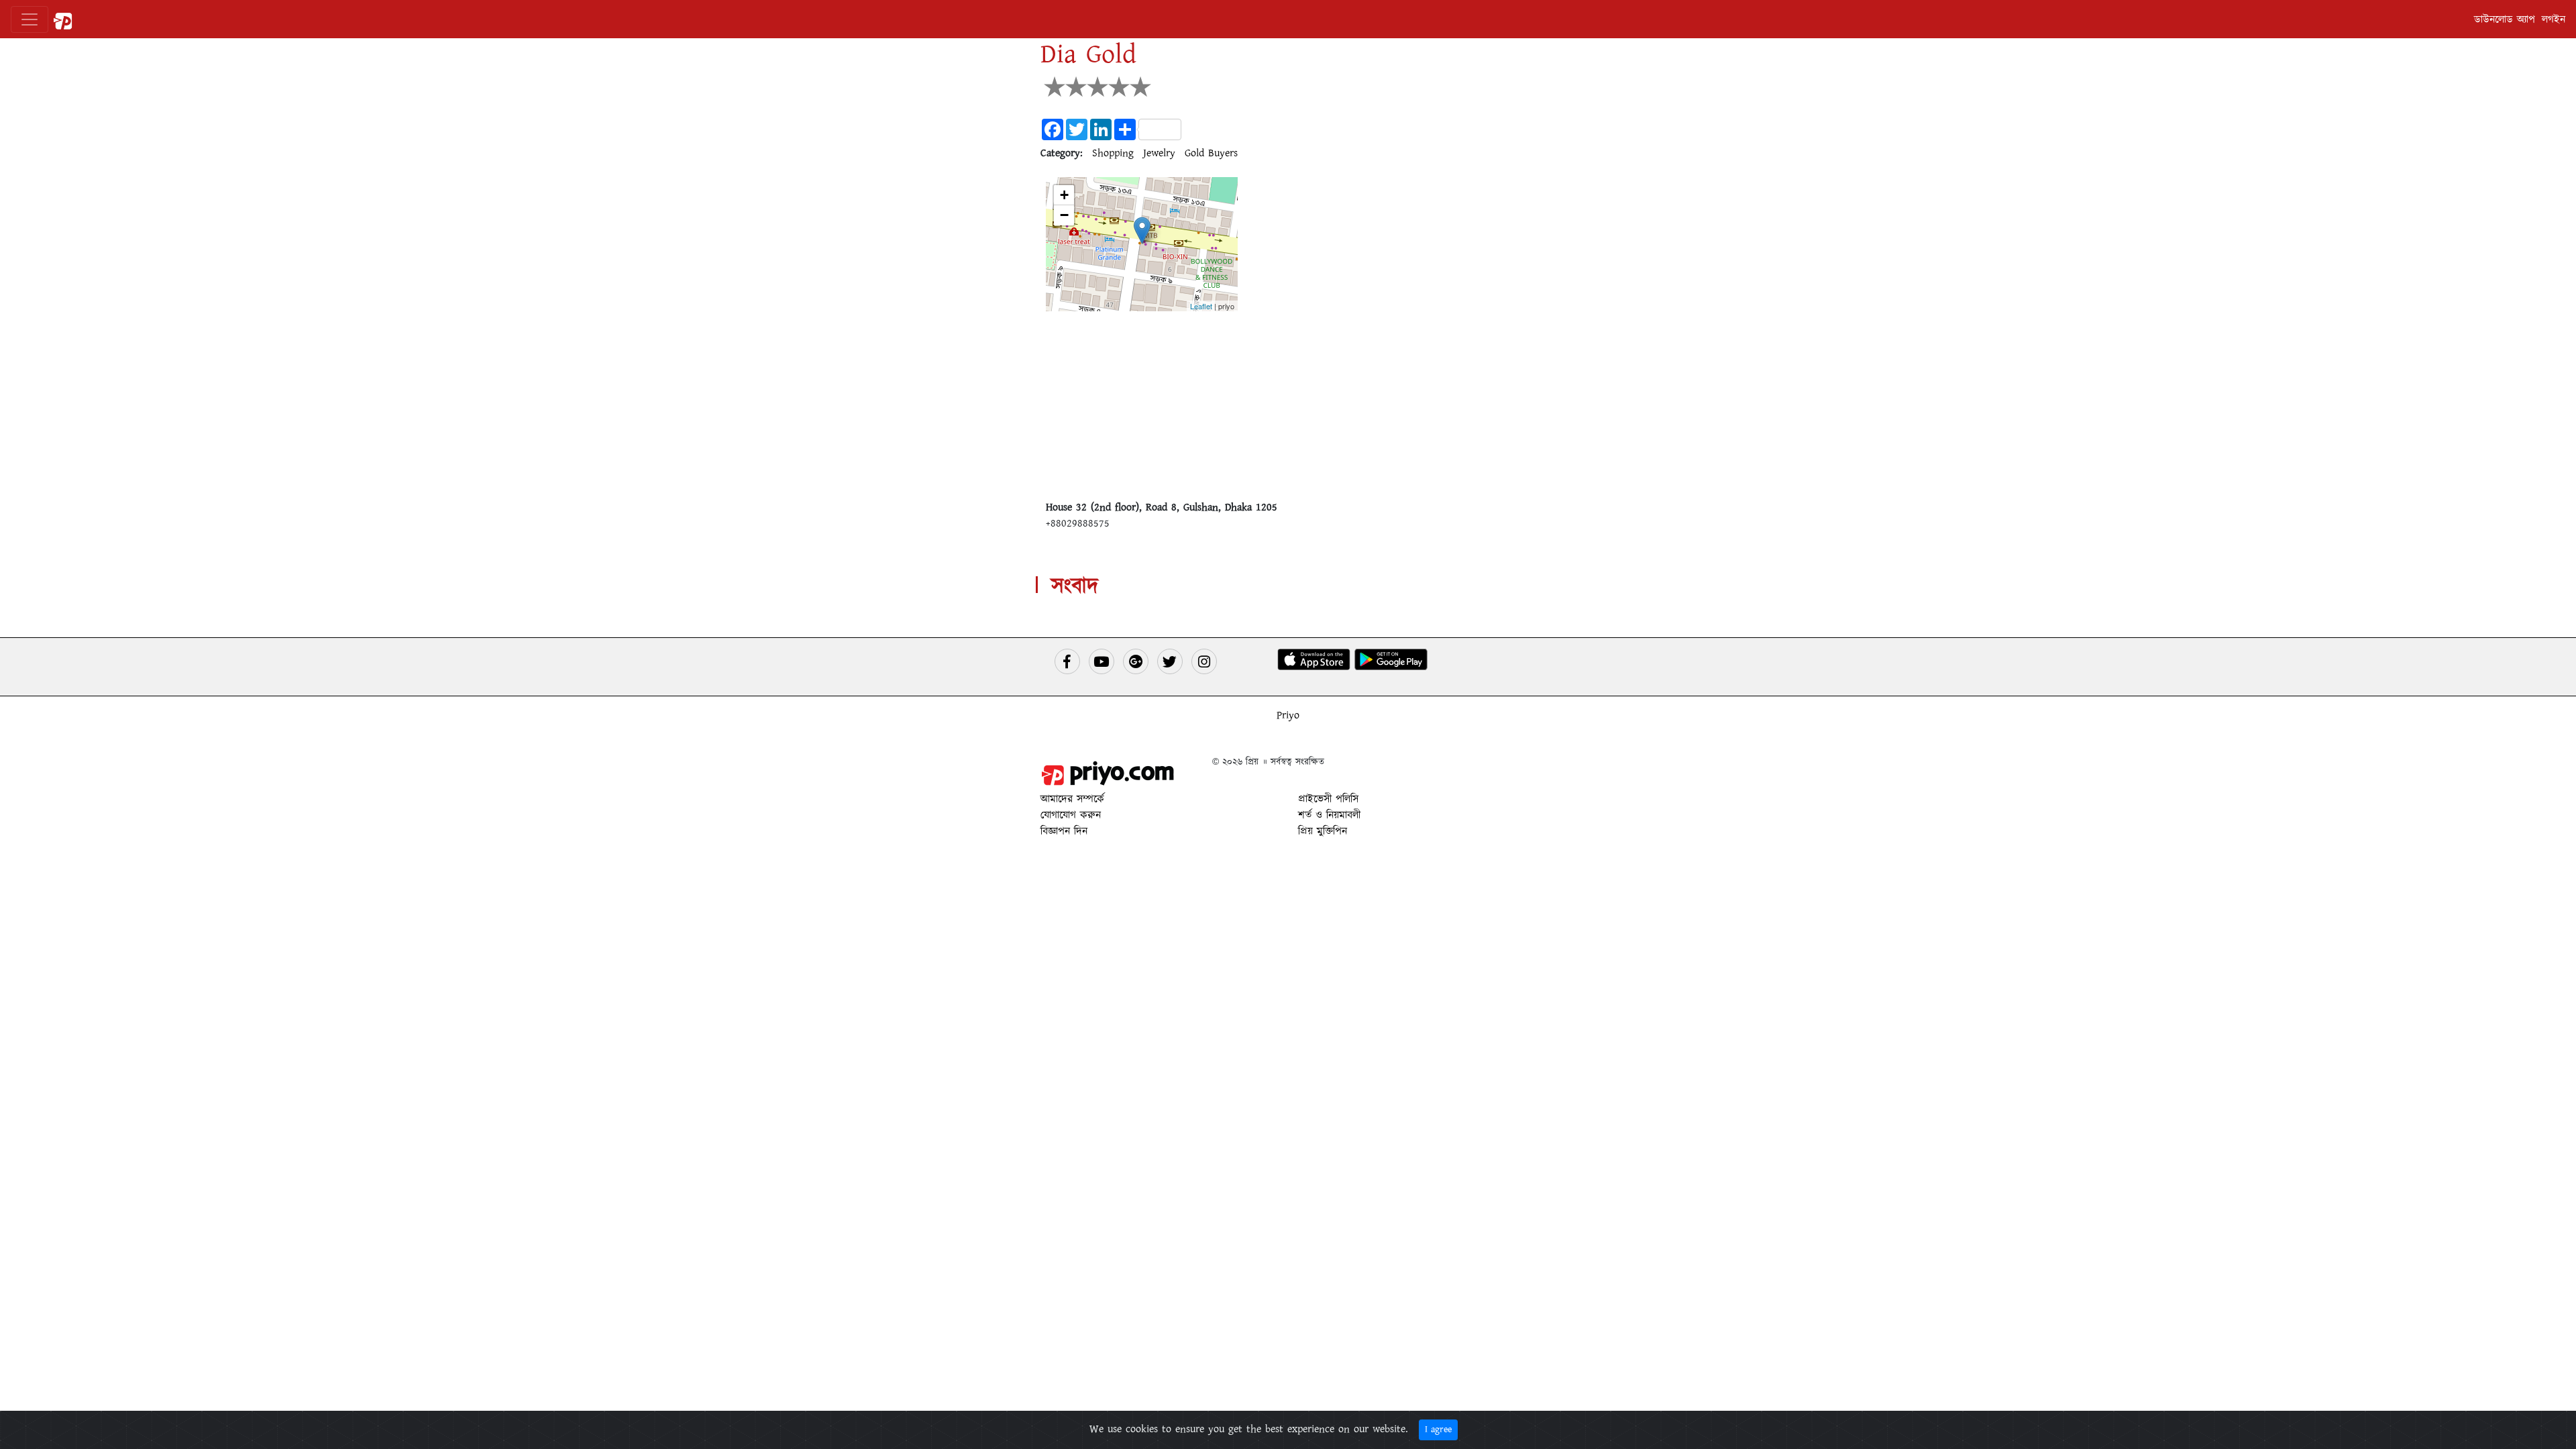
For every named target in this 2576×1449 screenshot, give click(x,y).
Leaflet (1201, 306)
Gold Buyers (1211, 153)
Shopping (1113, 153)
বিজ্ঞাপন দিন (1064, 831)
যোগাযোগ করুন (1071, 815)
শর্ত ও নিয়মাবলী (1329, 815)
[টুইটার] (1170, 661)
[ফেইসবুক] (1067, 661)
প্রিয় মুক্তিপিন (1323, 831)
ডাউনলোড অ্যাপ (2505, 19)
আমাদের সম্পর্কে (1072, 799)
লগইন (2554, 19)
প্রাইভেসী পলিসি (1328, 799)
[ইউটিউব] (1102, 661)
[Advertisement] (1288, 405)
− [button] (1064, 215)
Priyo (1288, 715)
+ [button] (1064, 195)
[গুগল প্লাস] (1136, 661)
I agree (1438, 1430)
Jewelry (1159, 153)
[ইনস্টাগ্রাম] (1204, 661)
